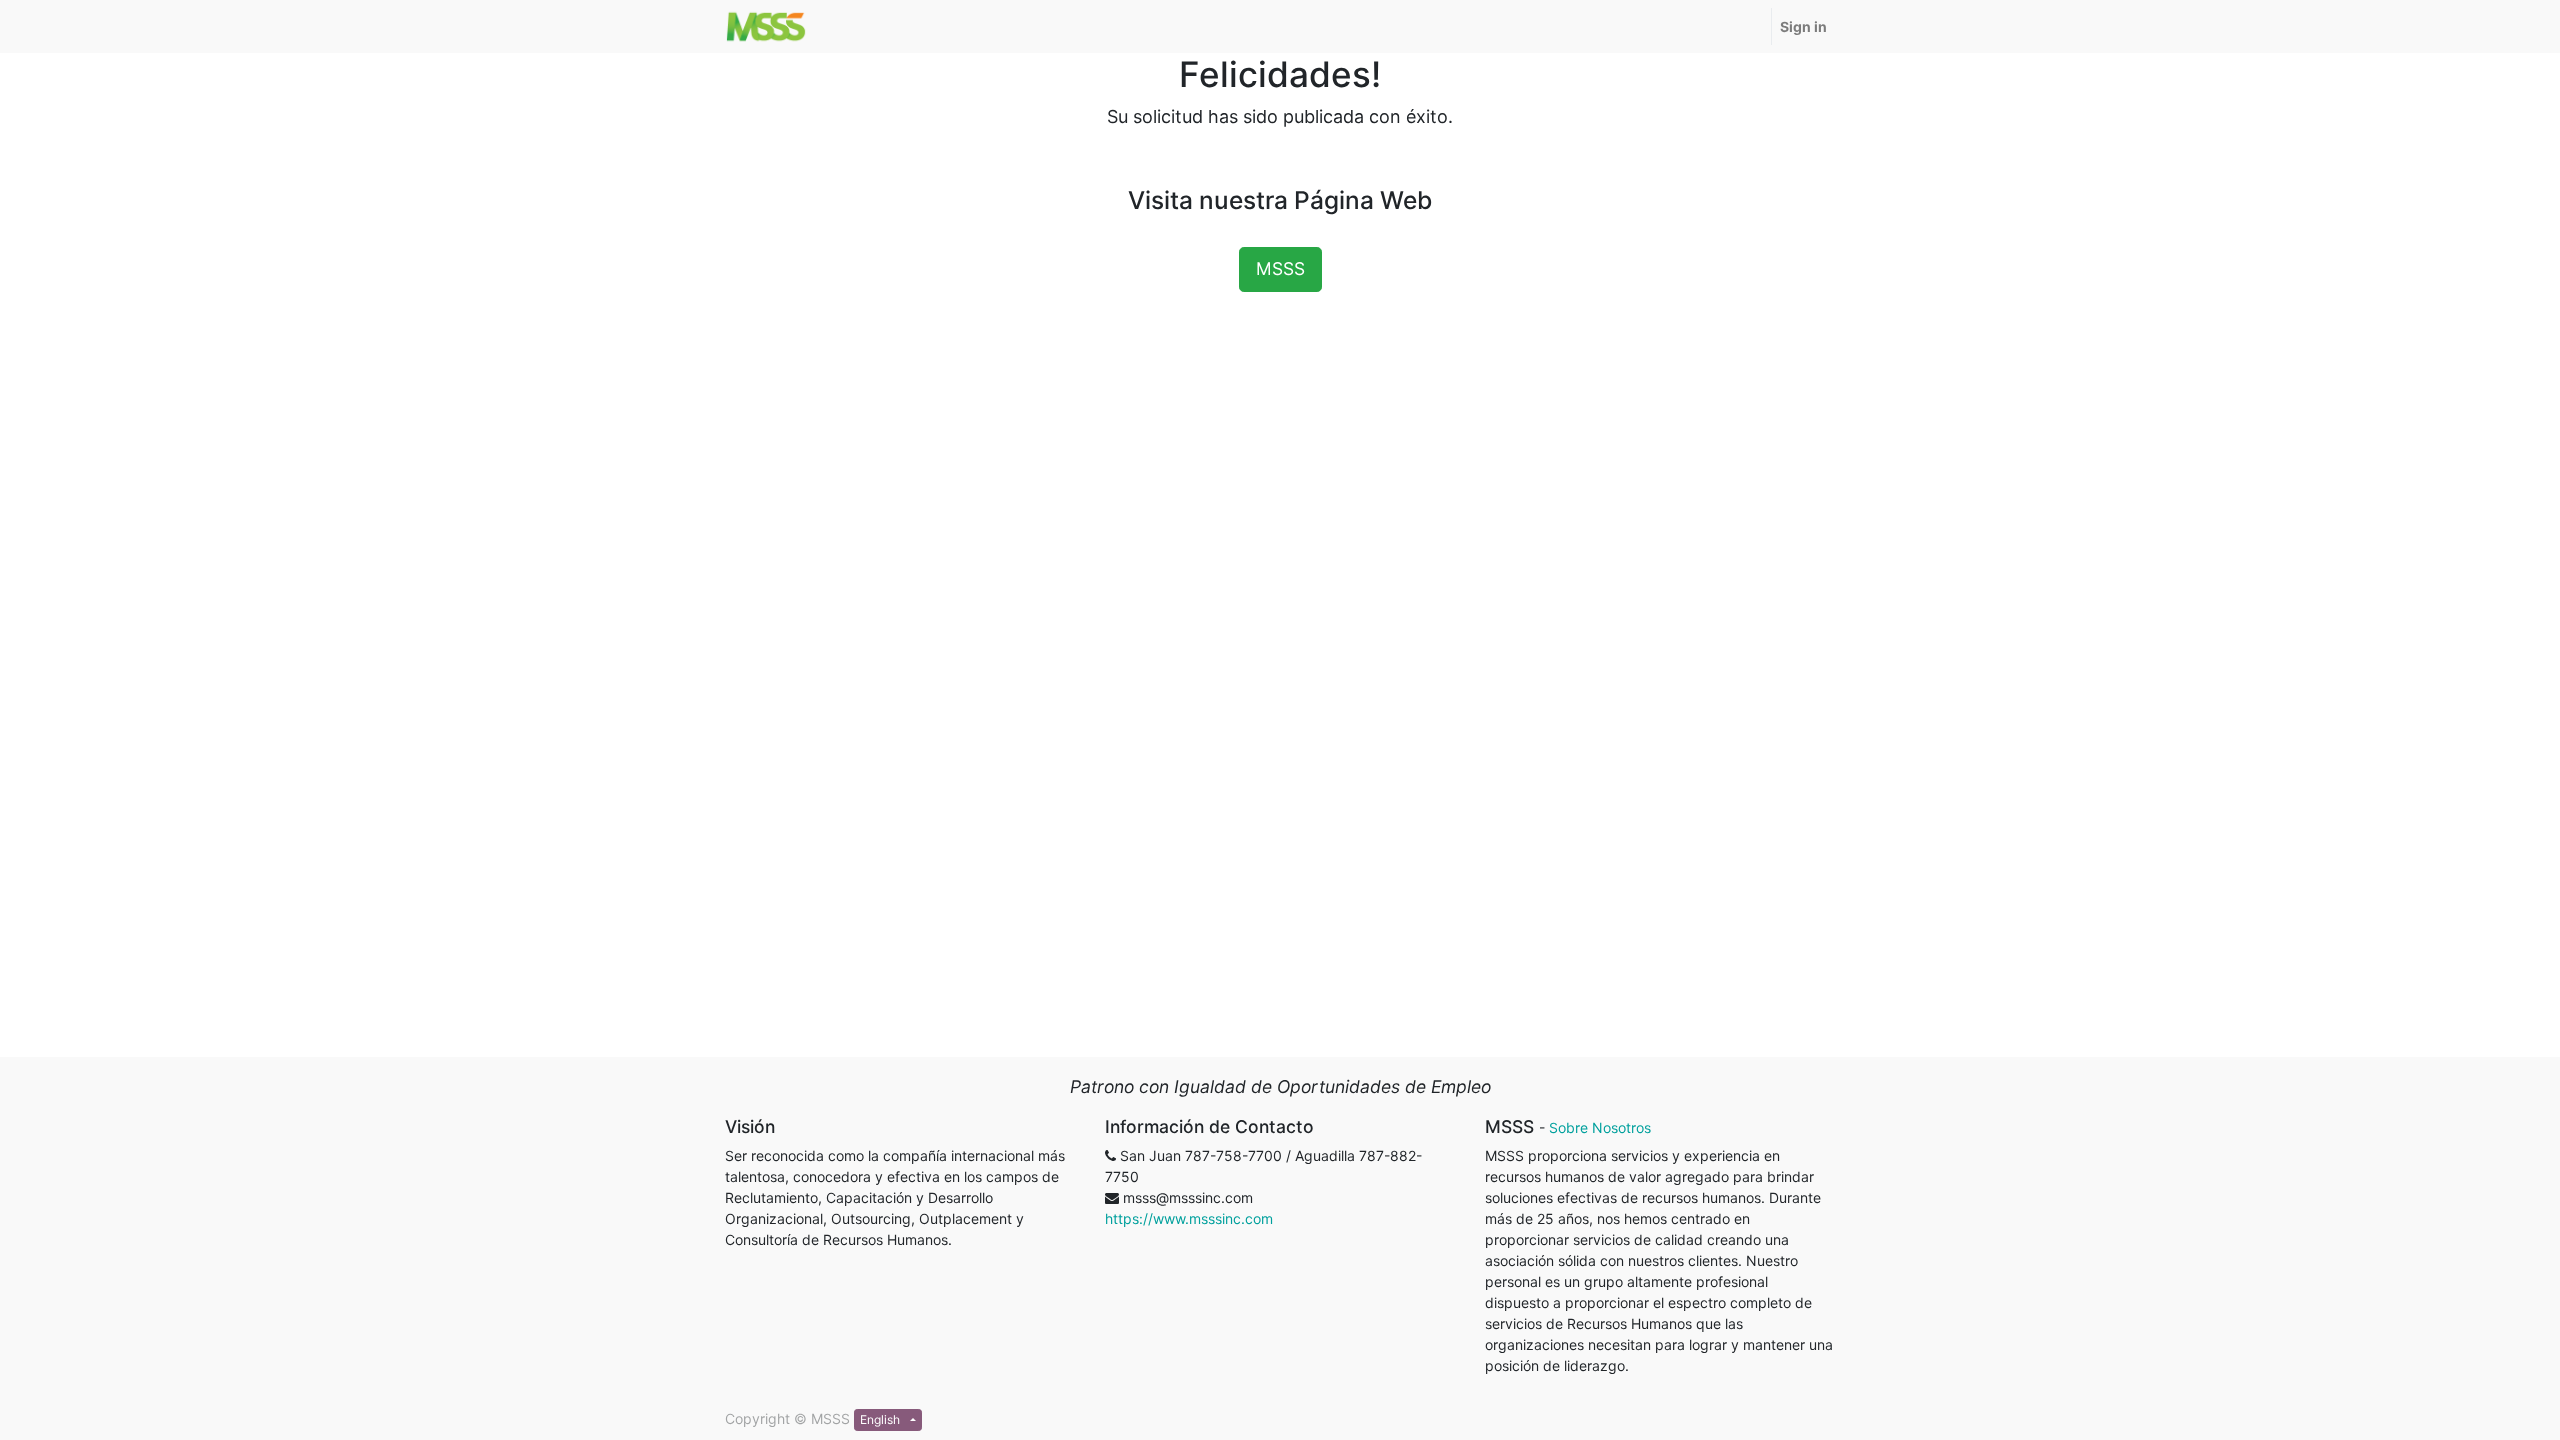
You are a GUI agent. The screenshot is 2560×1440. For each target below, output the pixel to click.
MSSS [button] (1280, 268)
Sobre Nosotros (1600, 1127)
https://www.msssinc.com (1189, 1218)
